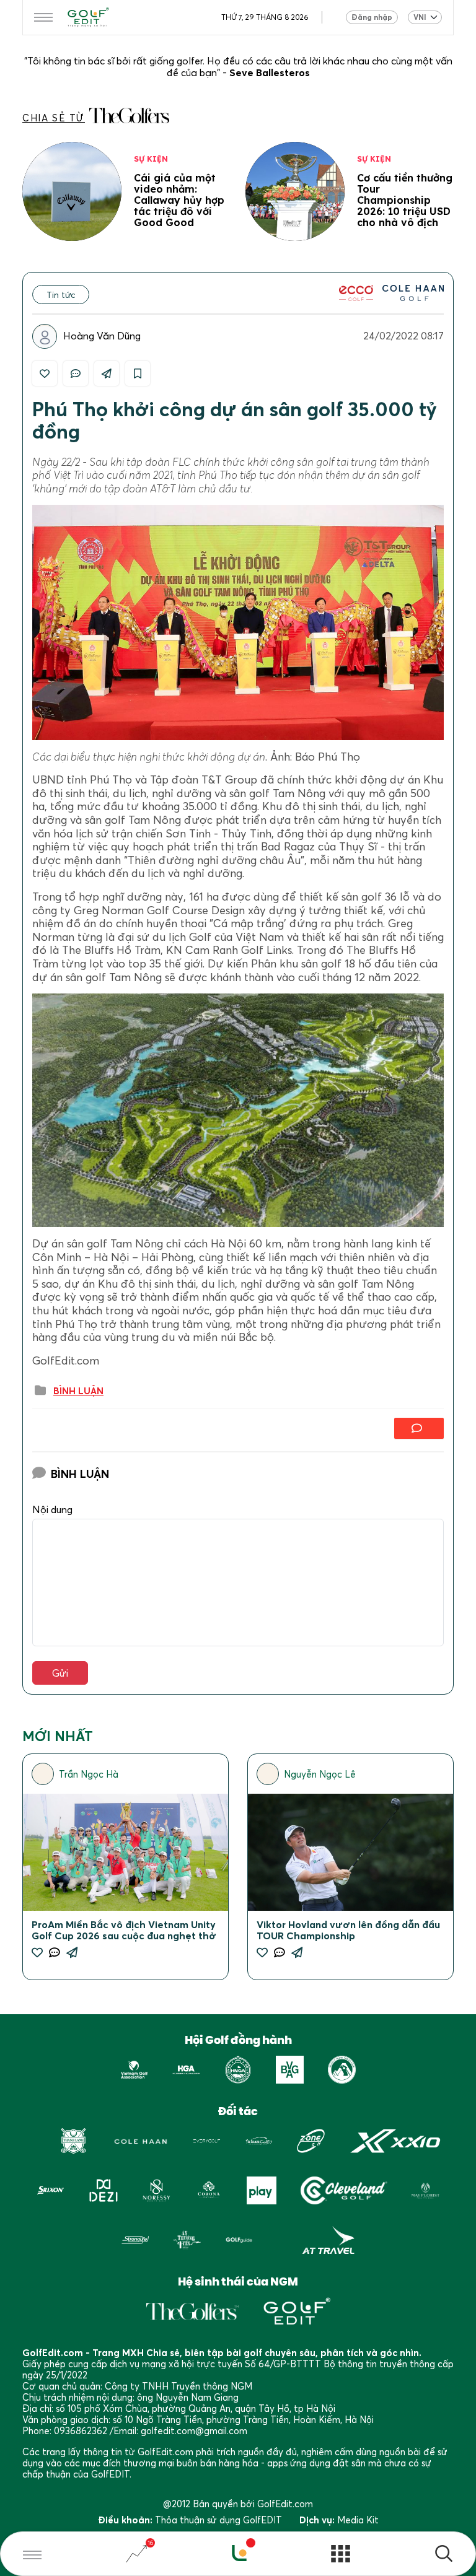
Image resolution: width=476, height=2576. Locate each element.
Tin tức (61, 295)
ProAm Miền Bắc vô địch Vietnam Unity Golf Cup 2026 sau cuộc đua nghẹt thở (124, 1930)
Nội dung (52, 1510)
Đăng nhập (372, 17)
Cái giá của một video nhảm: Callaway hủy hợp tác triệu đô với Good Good (179, 200)
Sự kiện (151, 159)
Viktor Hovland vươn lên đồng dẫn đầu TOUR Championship (348, 1930)
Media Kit (358, 2520)
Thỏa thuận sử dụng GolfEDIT (218, 2520)
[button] (444, 2555)
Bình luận (78, 1391)
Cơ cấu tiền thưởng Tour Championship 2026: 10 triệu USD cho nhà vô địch (405, 200)
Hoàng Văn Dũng (102, 336)
